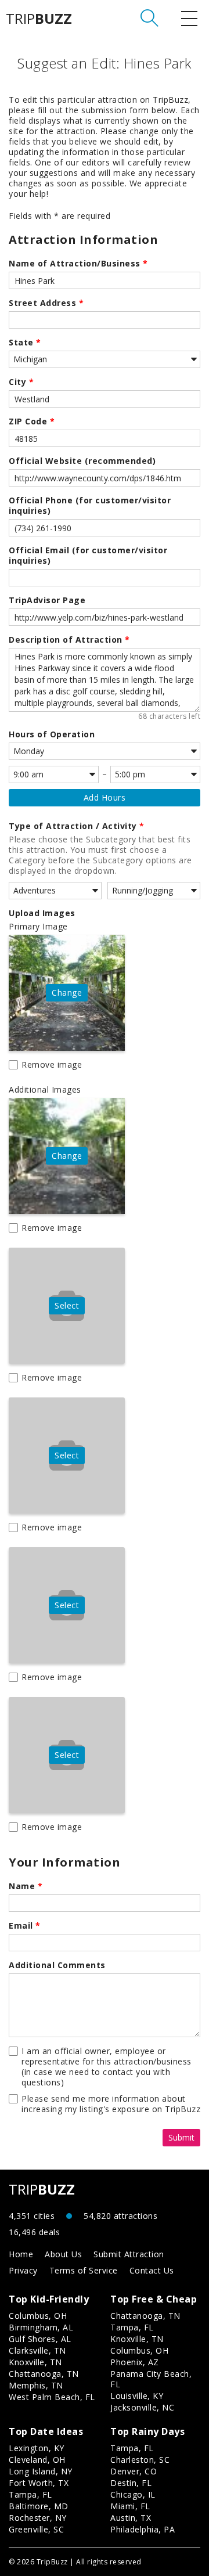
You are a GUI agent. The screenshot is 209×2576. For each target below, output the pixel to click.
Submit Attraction (129, 2254)
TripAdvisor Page (47, 600)
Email (25, 1926)
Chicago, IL (133, 2494)
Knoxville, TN (35, 2362)
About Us (63, 2254)
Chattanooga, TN (44, 2374)
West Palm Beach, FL (52, 2397)
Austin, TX (131, 2518)
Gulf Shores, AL (40, 2339)
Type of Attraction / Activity (77, 826)
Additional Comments (57, 1965)
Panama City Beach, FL (151, 2379)
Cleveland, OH (37, 2460)
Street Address (46, 303)
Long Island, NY (41, 2471)
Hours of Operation (52, 734)
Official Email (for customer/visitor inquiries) (88, 556)
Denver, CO (134, 2471)
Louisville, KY (137, 2396)
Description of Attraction (69, 640)
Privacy (23, 2270)
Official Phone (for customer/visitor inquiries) (90, 506)
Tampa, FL (132, 2327)
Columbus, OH (38, 2316)
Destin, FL (131, 2483)
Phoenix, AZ (135, 2362)
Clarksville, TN (37, 2350)
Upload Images (42, 913)
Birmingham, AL (41, 2327)
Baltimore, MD (39, 2506)
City (21, 382)
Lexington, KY (37, 2448)
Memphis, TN (36, 2385)
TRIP (39, 19)
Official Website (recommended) (82, 461)
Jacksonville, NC (142, 2407)
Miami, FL (130, 2506)
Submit (181, 2137)
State (25, 343)
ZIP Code (32, 421)
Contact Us (152, 2270)
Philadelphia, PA (143, 2529)
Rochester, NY (38, 2518)
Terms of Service (84, 2270)
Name (26, 1886)
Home (21, 2254)
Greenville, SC (36, 2529)
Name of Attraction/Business (78, 264)
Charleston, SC (140, 2460)
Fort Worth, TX (39, 2483)
